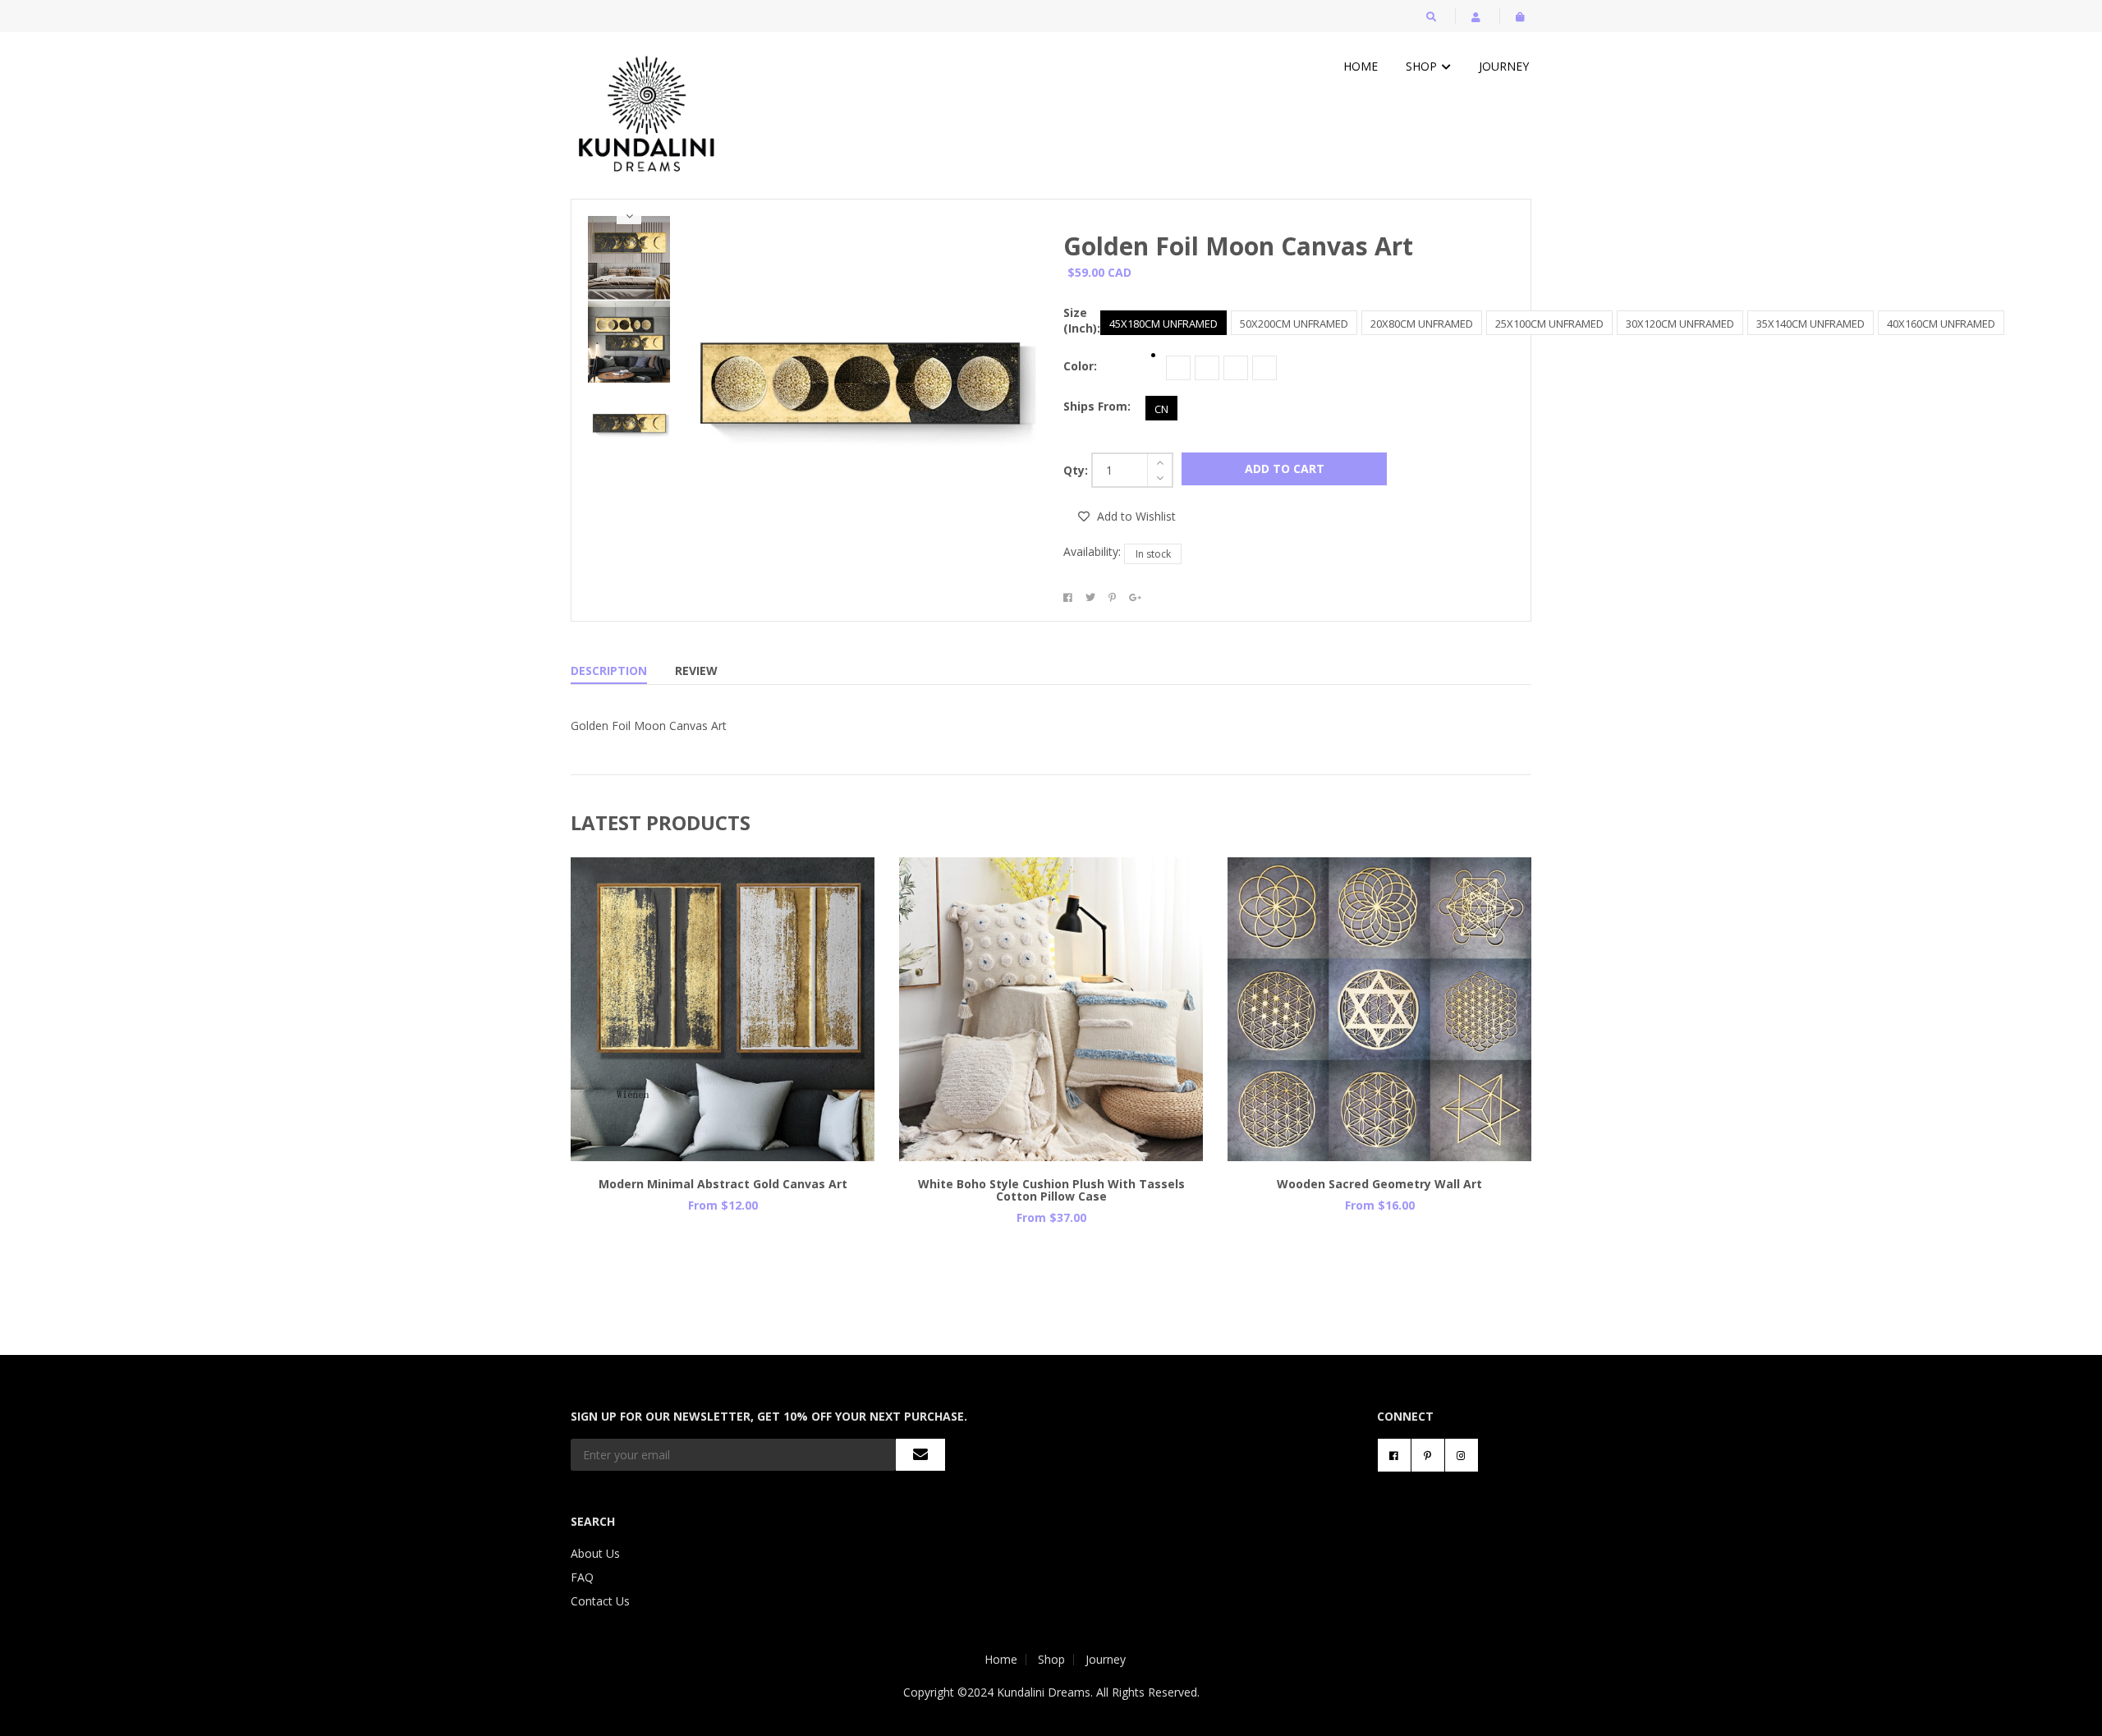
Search (593, 1521)
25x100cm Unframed (1549, 324)
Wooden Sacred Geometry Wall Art (1379, 1184)
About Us (595, 1553)
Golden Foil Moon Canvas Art (1238, 246)
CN (1161, 409)
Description (609, 671)
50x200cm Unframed (1294, 324)
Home (1361, 66)
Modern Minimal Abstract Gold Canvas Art (723, 1184)
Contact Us (600, 1601)
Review (696, 671)
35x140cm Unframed (1811, 324)
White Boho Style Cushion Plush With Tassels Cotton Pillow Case (1051, 1190)
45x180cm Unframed (1163, 324)
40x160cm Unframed (1941, 324)
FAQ (582, 1577)
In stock (1153, 554)
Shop (1423, 66)
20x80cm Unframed (1422, 324)
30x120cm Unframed (1680, 324)
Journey (1504, 66)
